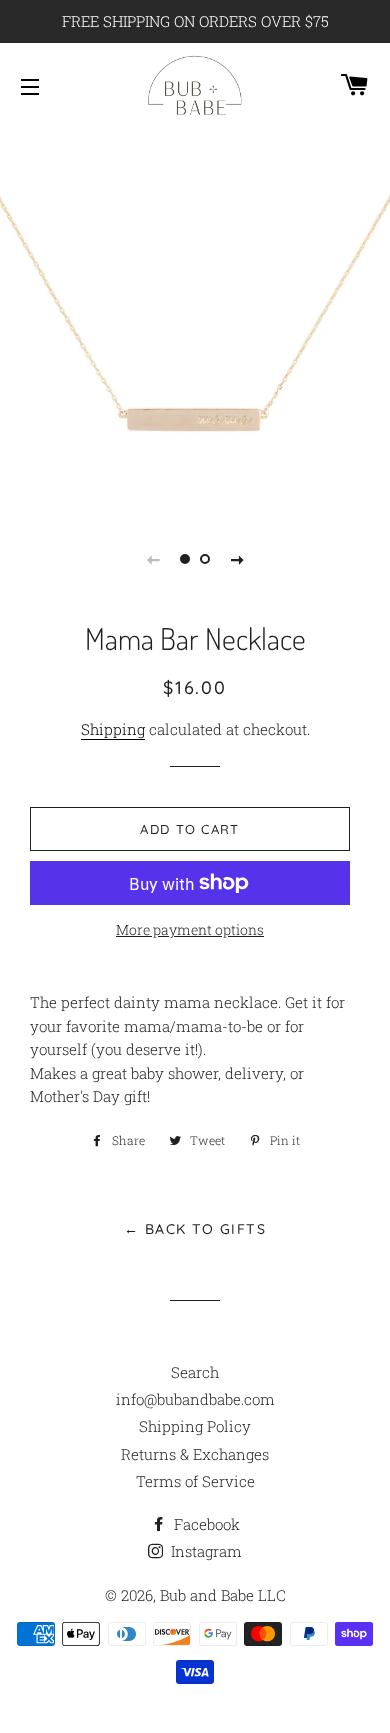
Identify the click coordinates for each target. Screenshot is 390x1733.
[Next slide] (237, 559)
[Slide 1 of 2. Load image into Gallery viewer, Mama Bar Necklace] (185, 559)
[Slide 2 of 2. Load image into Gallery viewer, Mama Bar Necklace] (205, 559)
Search (195, 1372)
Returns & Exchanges (195, 1454)
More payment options (190, 929)
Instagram (204, 1551)
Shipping (113, 729)
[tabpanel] (195, 317)
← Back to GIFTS (195, 1228)
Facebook (205, 1524)
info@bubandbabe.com (195, 1399)
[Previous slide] (153, 559)
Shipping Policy (195, 1426)
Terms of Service (195, 1481)
